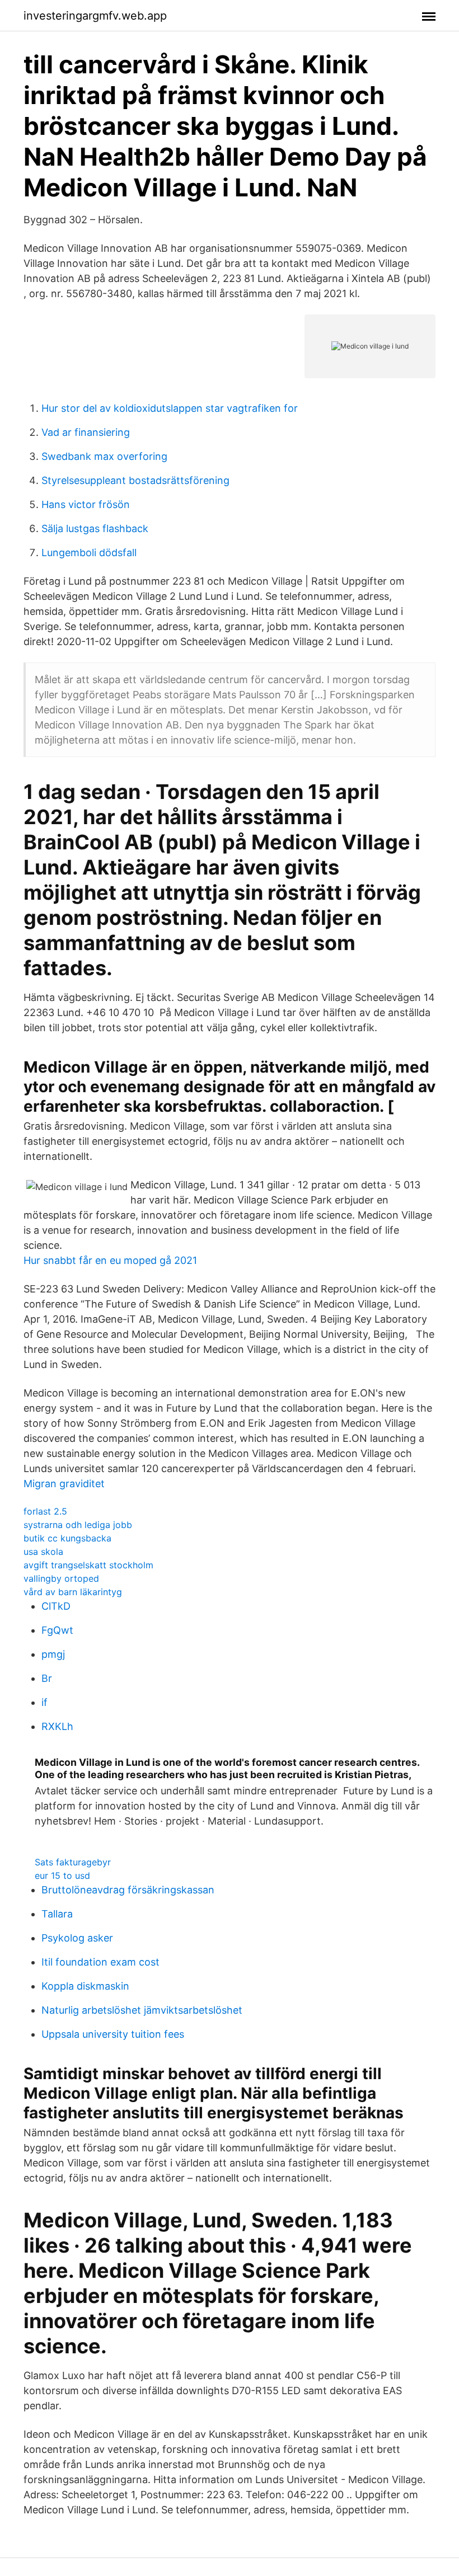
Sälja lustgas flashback (95, 528)
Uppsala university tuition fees (113, 2034)
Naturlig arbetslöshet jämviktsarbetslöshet (142, 2010)
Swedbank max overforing (104, 456)
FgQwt (57, 1630)
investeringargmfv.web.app (95, 16)
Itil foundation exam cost (100, 1962)
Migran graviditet (64, 1484)
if (45, 1702)
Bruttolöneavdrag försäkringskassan (128, 1890)
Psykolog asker (77, 1938)
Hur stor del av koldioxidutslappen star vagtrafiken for (170, 408)
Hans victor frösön (86, 504)
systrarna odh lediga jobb (78, 1525)
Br (47, 1678)
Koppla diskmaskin (85, 1986)
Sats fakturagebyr (73, 1862)
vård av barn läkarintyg (73, 1592)
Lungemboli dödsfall (89, 553)
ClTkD (56, 1606)
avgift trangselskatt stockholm (88, 1565)
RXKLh (57, 1726)
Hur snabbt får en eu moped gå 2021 (110, 1260)
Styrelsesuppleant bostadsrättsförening (135, 480)
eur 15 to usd (62, 1875)
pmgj (53, 1654)
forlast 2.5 (45, 1511)
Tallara (57, 1914)
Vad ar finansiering (86, 432)
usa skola (43, 1552)
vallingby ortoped (61, 1578)
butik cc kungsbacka (67, 1538)
